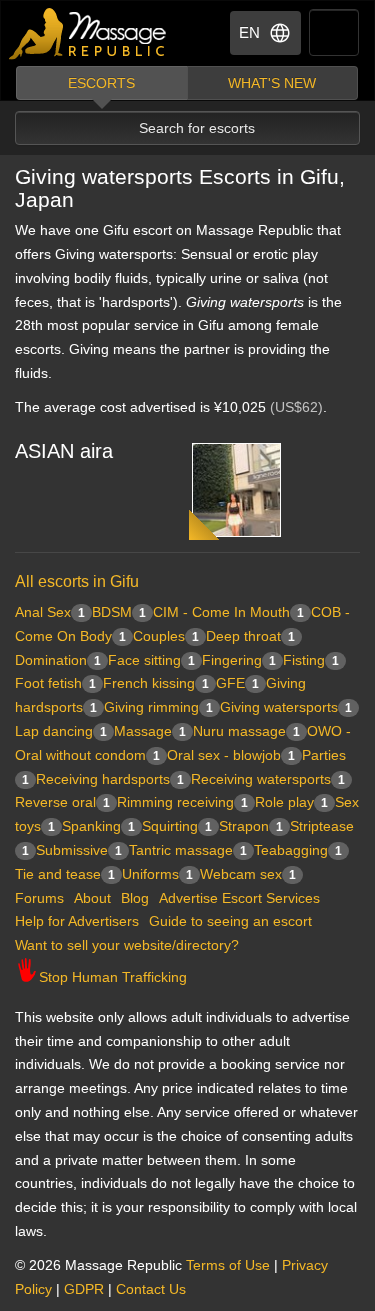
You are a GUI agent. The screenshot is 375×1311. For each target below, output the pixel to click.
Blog (135, 898)
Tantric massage (188, 850)
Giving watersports (286, 707)
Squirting (177, 826)
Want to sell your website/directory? (127, 945)
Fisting (311, 660)
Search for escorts (197, 128)
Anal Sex (50, 612)
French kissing (156, 683)
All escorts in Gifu (77, 581)
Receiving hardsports (110, 779)
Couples (166, 636)
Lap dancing (61, 731)
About (92, 898)
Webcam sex (248, 874)
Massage (150, 731)
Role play (291, 802)
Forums (39, 898)
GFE (237, 683)
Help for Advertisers (77, 921)
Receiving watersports (268, 779)
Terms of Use (228, 1265)
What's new (272, 83)
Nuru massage (246, 731)
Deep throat (250, 636)
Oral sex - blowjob (231, 755)
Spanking (98, 826)
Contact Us (151, 1289)
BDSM (119, 612)
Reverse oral (62, 802)
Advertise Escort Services (239, 898)
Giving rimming (158, 707)
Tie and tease (65, 874)
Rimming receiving (182, 802)
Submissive (79, 850)
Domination (58, 660)
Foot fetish (55, 683)
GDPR (84, 1289)
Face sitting (151, 660)
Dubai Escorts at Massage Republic (88, 33)
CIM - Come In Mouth (228, 612)
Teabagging (298, 850)
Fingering (239, 660)
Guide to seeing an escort (230, 921)
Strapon (251, 826)
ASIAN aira (64, 451)
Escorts (101, 83)
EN (249, 32)
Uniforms (157, 874)
